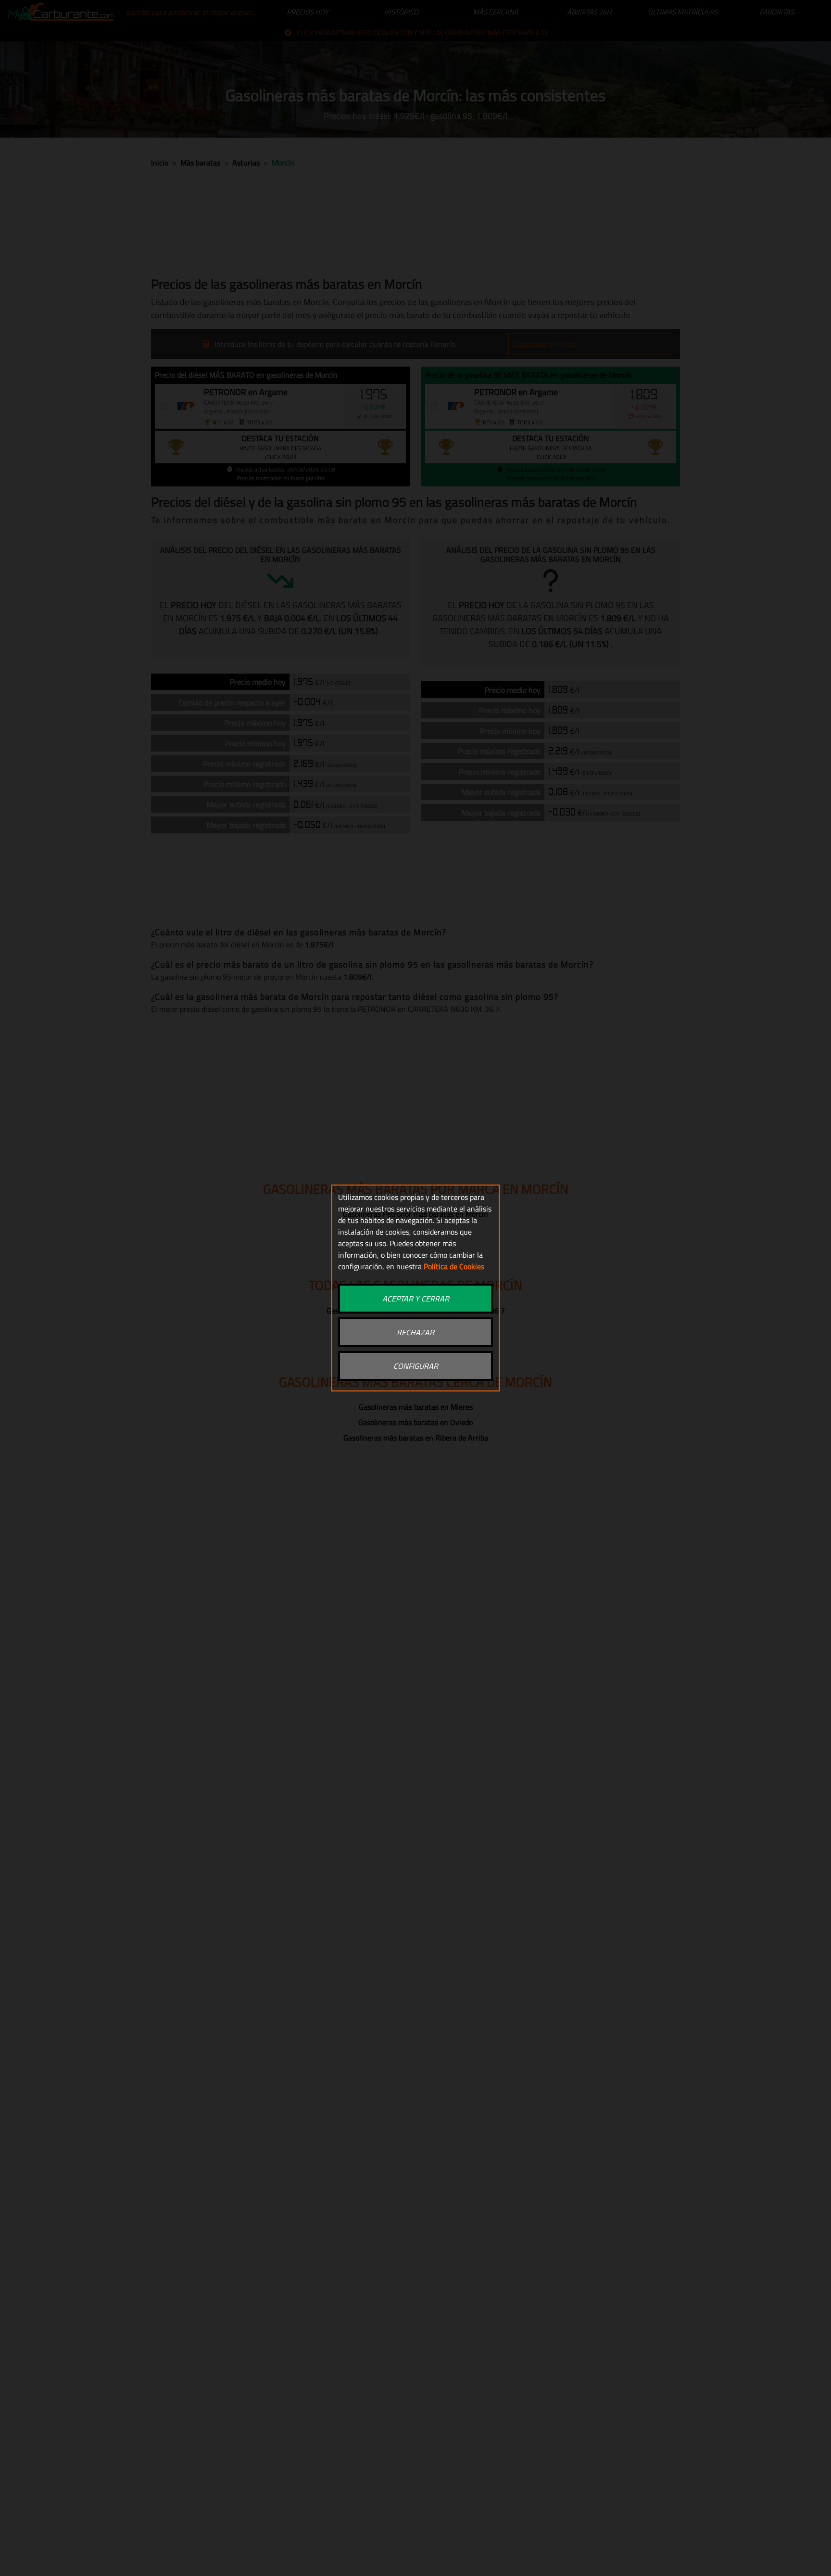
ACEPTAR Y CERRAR (416, 1299)
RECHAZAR (415, 1332)
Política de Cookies (454, 1266)
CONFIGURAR (416, 1366)
